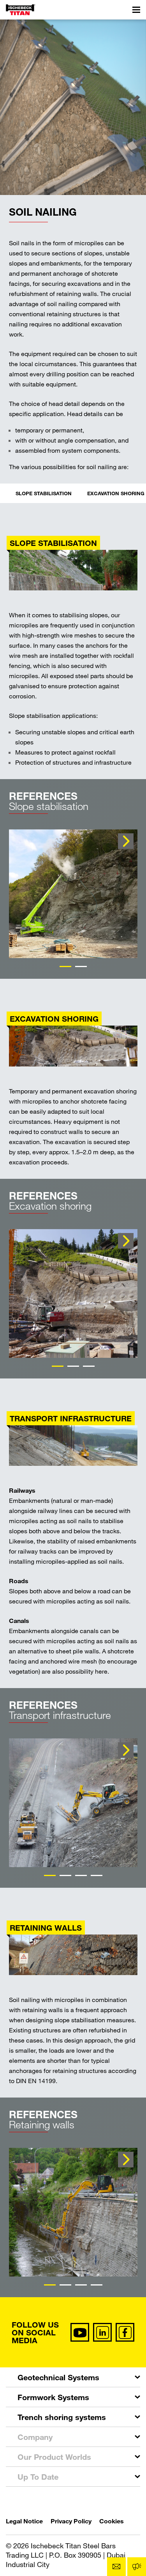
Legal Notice (24, 2521)
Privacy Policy (71, 2521)
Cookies (112, 2521)
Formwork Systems (53, 2397)
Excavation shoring (116, 493)
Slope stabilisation (44, 493)
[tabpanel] (73, 894)
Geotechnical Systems (58, 2377)
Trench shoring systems (62, 2417)
